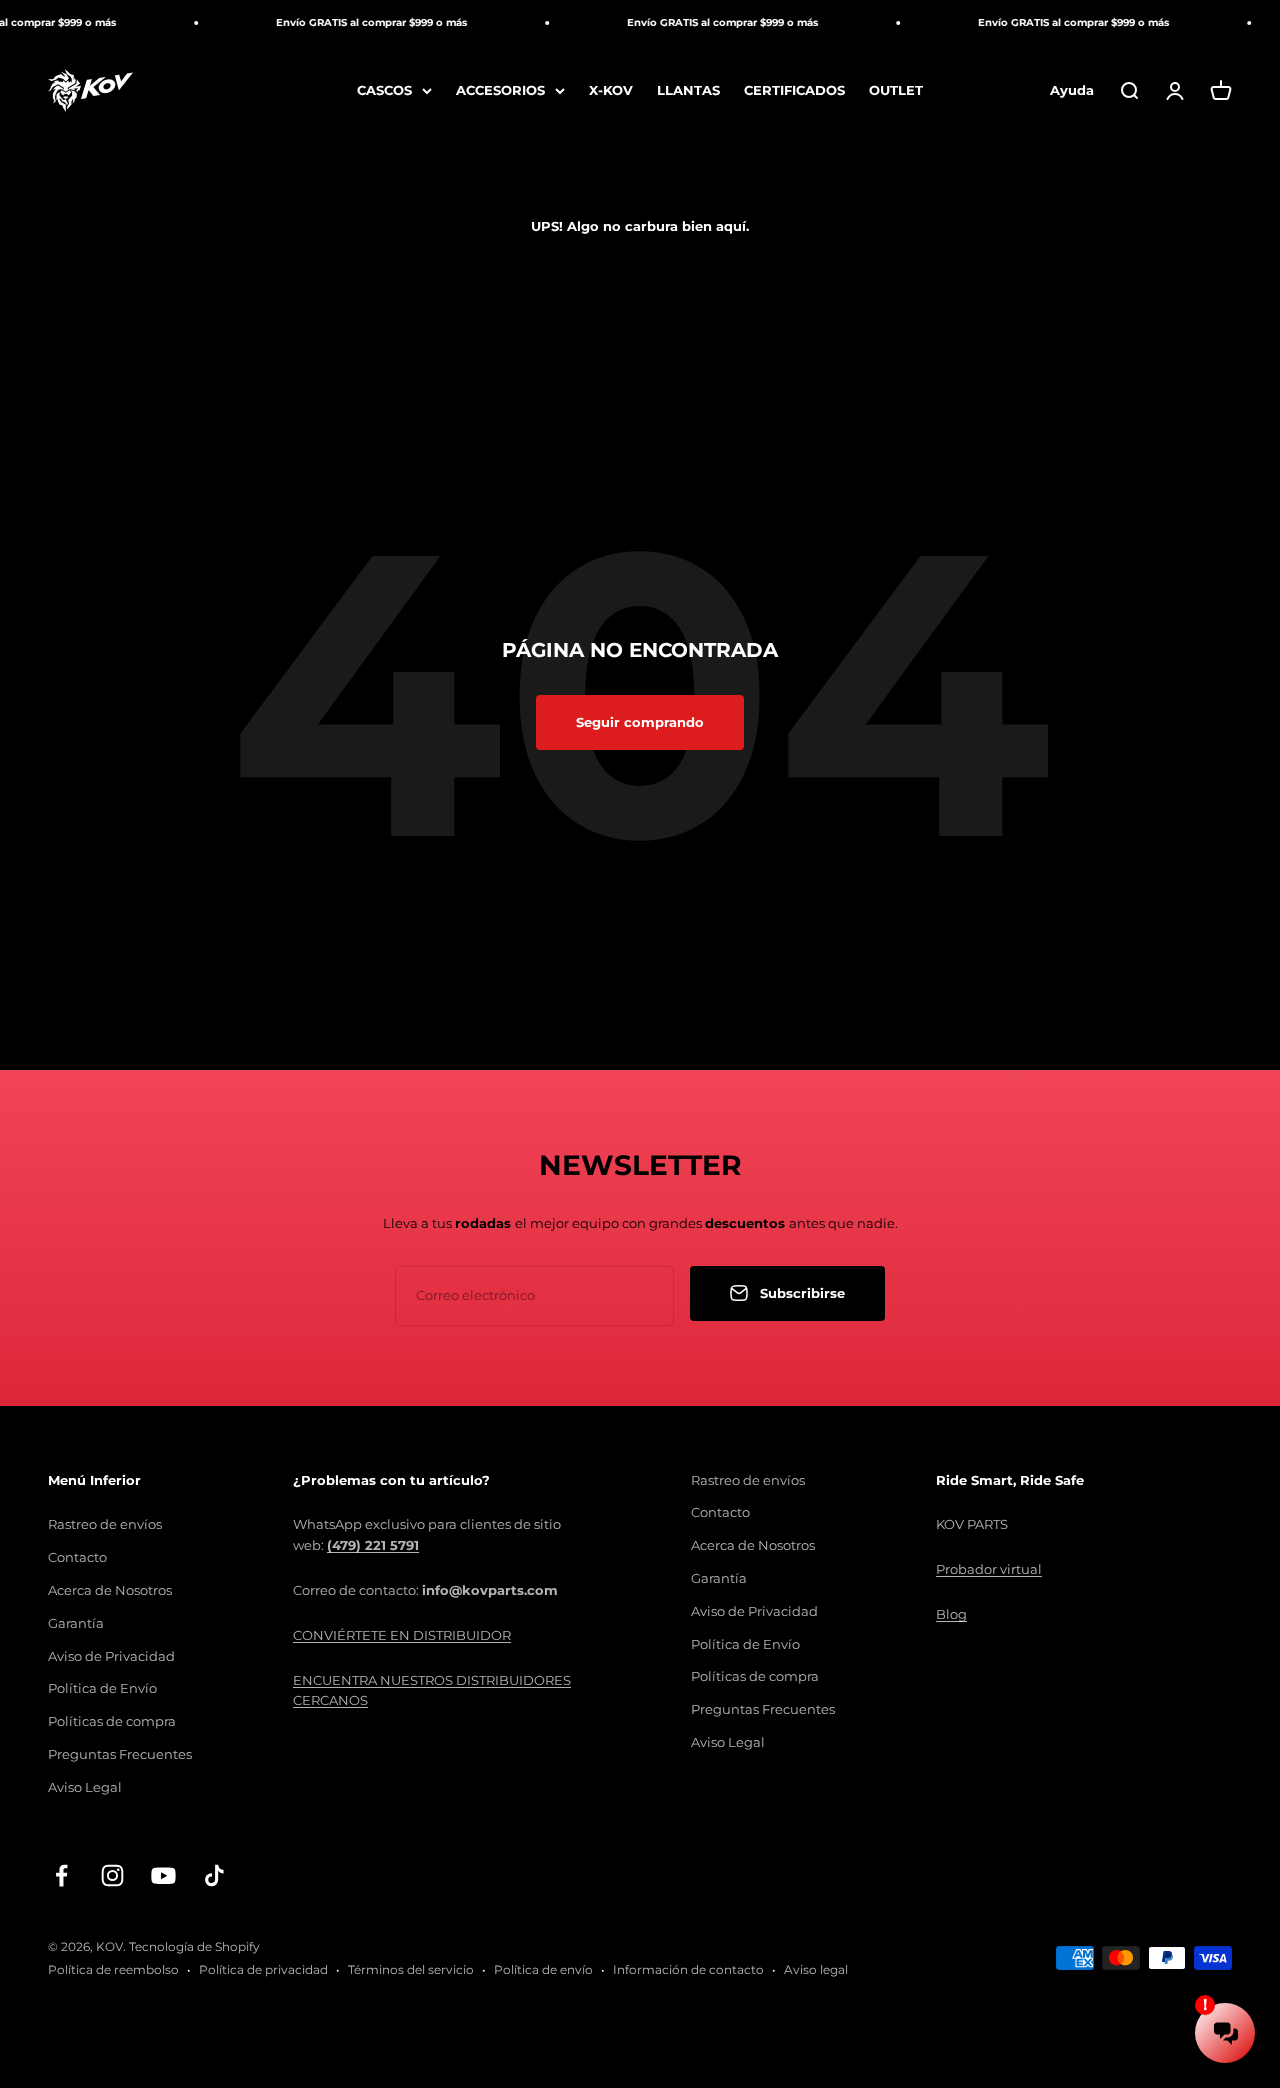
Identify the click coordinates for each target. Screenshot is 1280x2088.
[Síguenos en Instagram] (112, 1875)
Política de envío (543, 1969)
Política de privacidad (263, 1969)
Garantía (76, 1623)
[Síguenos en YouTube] (163, 1875)
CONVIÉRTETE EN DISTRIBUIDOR (402, 1635)
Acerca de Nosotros (110, 1590)
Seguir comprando (640, 722)
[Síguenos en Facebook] (61, 1875)
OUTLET (896, 90)
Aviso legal (816, 1969)
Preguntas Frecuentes (120, 1754)
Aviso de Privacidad (111, 1656)
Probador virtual (989, 1569)
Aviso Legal (85, 1787)
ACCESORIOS (500, 90)
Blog (951, 1614)
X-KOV (611, 90)
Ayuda (1072, 90)
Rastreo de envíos (105, 1524)
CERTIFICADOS (794, 90)
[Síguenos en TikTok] (214, 1875)
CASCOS (384, 90)
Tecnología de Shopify (194, 1946)
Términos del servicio (411, 1969)
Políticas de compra (112, 1721)
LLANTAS (688, 90)
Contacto (77, 1557)
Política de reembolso (113, 1969)
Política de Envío (102, 1688)
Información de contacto (688, 1969)
